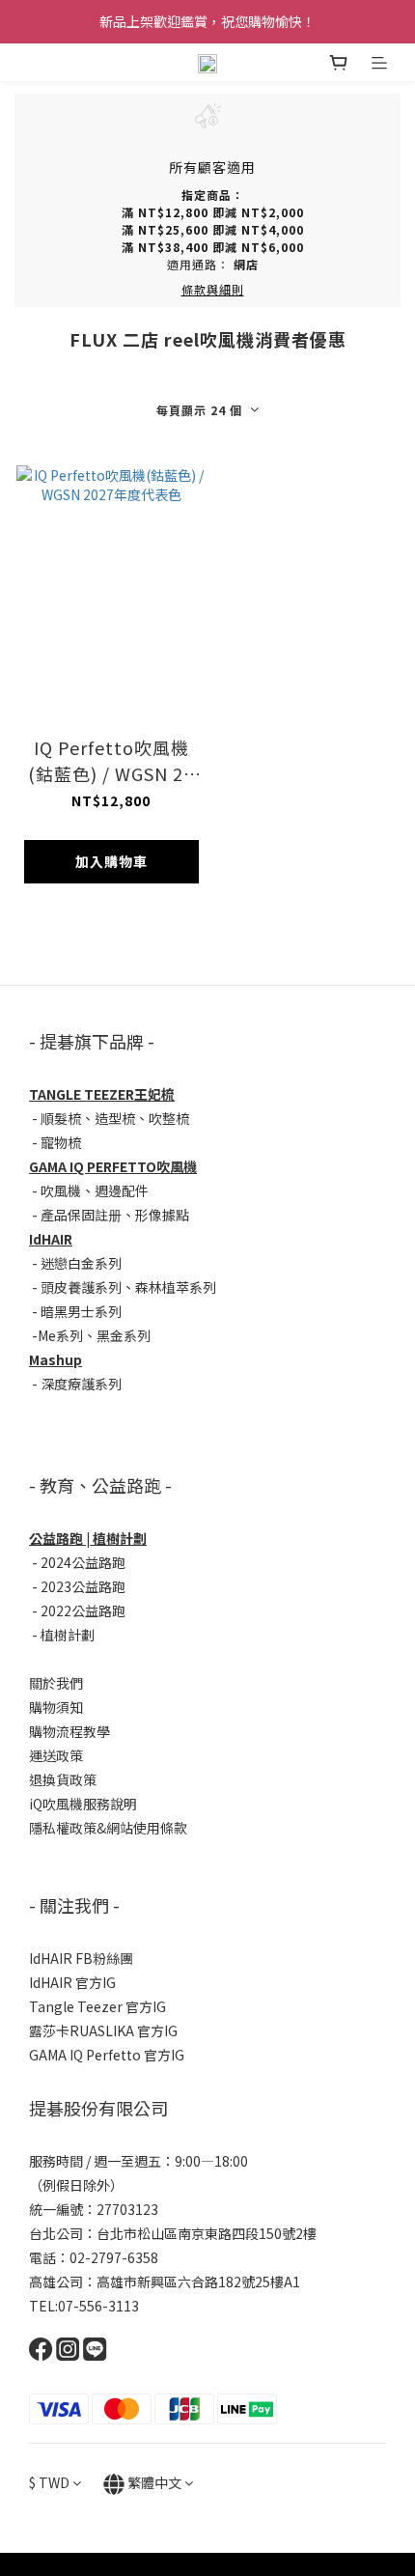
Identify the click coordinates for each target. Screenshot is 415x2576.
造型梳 (115, 1118)
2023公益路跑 (83, 1586)
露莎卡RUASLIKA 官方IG (103, 2030)
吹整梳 (169, 1118)
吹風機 (61, 1190)
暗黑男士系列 (81, 1311)
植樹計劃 (68, 1635)
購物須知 (56, 1707)
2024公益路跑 (83, 1562)
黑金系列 (124, 1335)
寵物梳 (61, 1142)
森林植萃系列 (176, 1287)
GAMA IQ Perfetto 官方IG (107, 2055)
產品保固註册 (81, 1215)
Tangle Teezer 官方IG (97, 2006)
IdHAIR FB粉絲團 (81, 1958)
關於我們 (56, 1683)
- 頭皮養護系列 (75, 1287)
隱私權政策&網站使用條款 (108, 1828)
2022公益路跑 (83, 1610)
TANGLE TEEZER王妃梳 (102, 1094)
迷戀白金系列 (81, 1263)
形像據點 (162, 1215)
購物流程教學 (69, 1731)
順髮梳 (61, 1118)
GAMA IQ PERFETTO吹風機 (113, 1166)
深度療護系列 (81, 1384)
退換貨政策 (63, 1779)
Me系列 (60, 1335)
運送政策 (56, 1755)
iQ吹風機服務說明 (83, 1804)
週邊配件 (122, 1190)
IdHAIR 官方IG (72, 1982)
